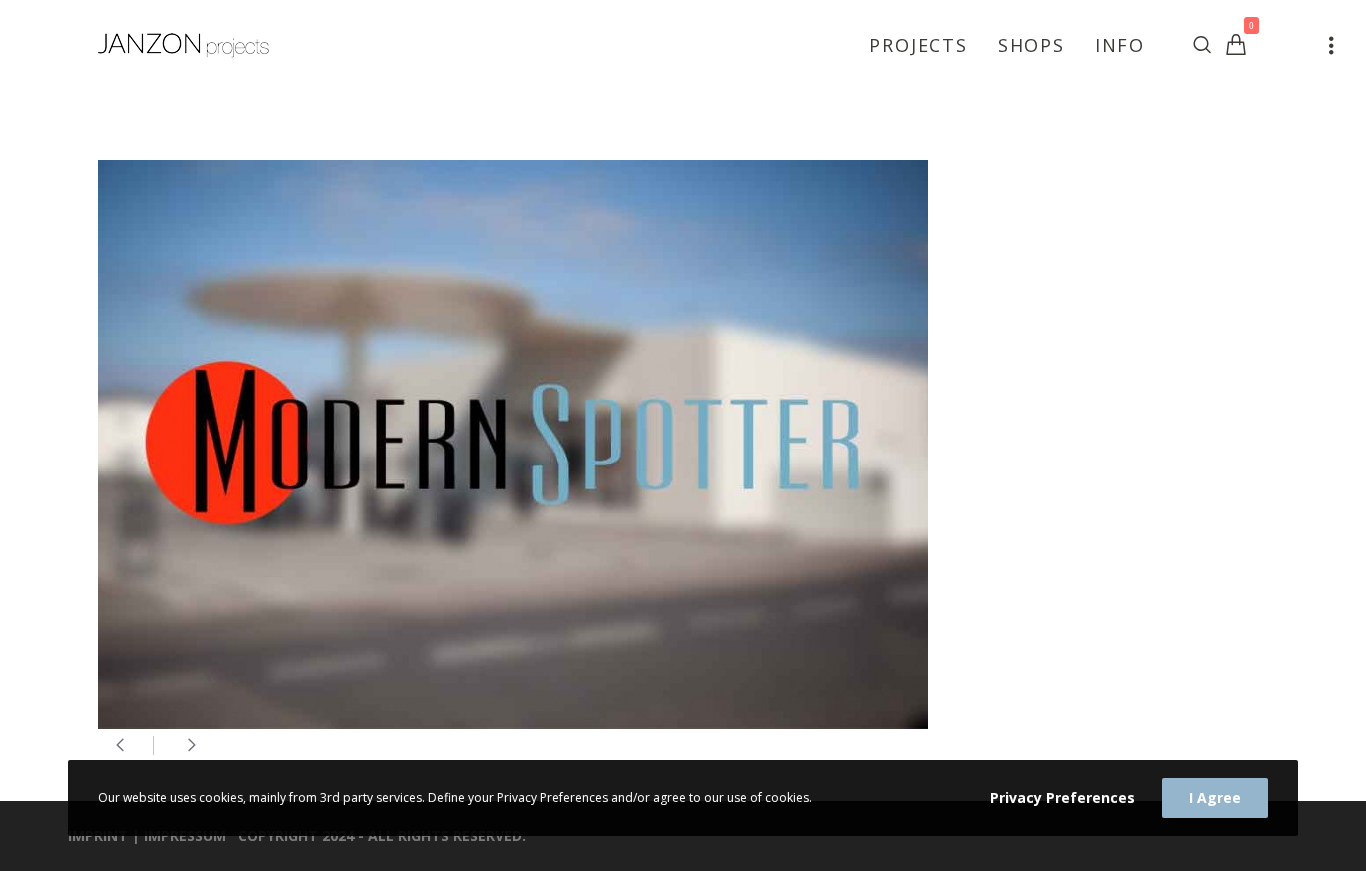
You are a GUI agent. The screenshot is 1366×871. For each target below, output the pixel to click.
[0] (1236, 44)
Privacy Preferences (1062, 797)
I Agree (1215, 797)
